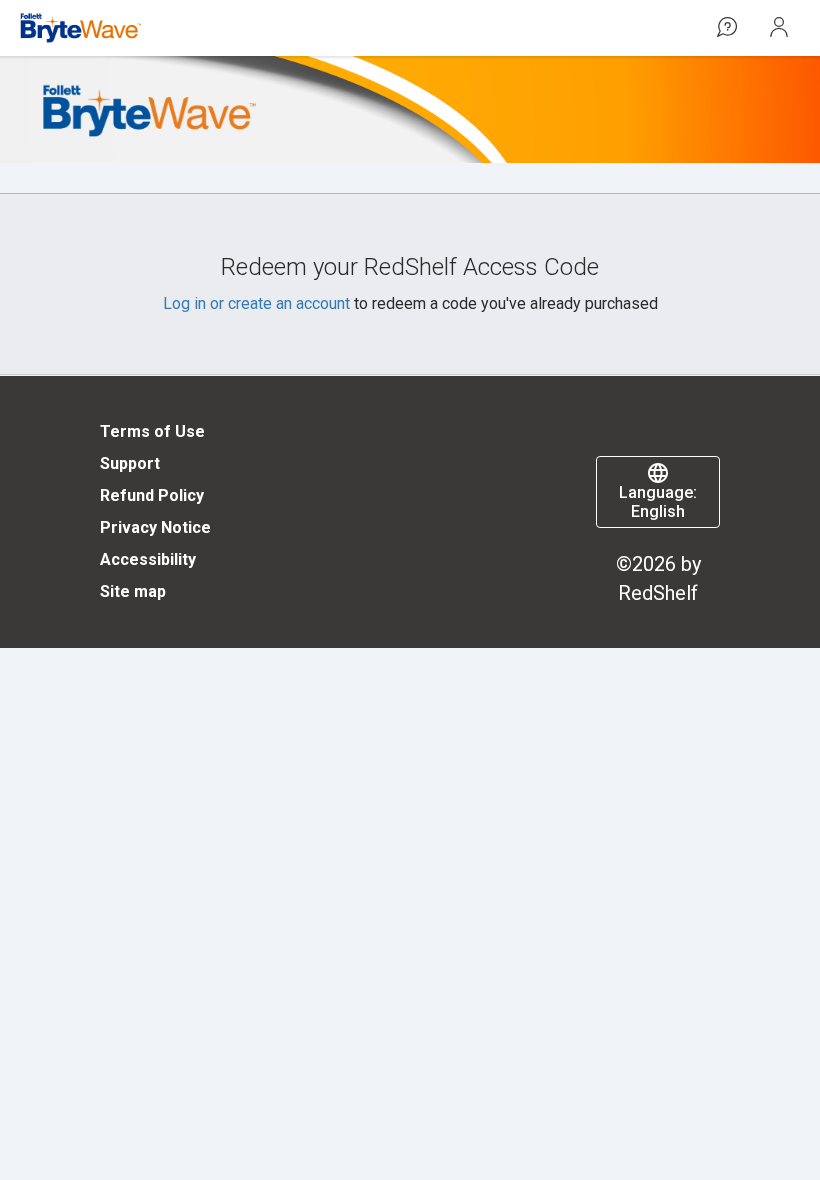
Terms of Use (152, 431)
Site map (133, 591)
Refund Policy (152, 495)
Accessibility (148, 559)
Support (130, 463)
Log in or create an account (256, 303)
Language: (658, 502)
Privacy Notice (155, 527)
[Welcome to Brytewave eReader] (80, 28)
